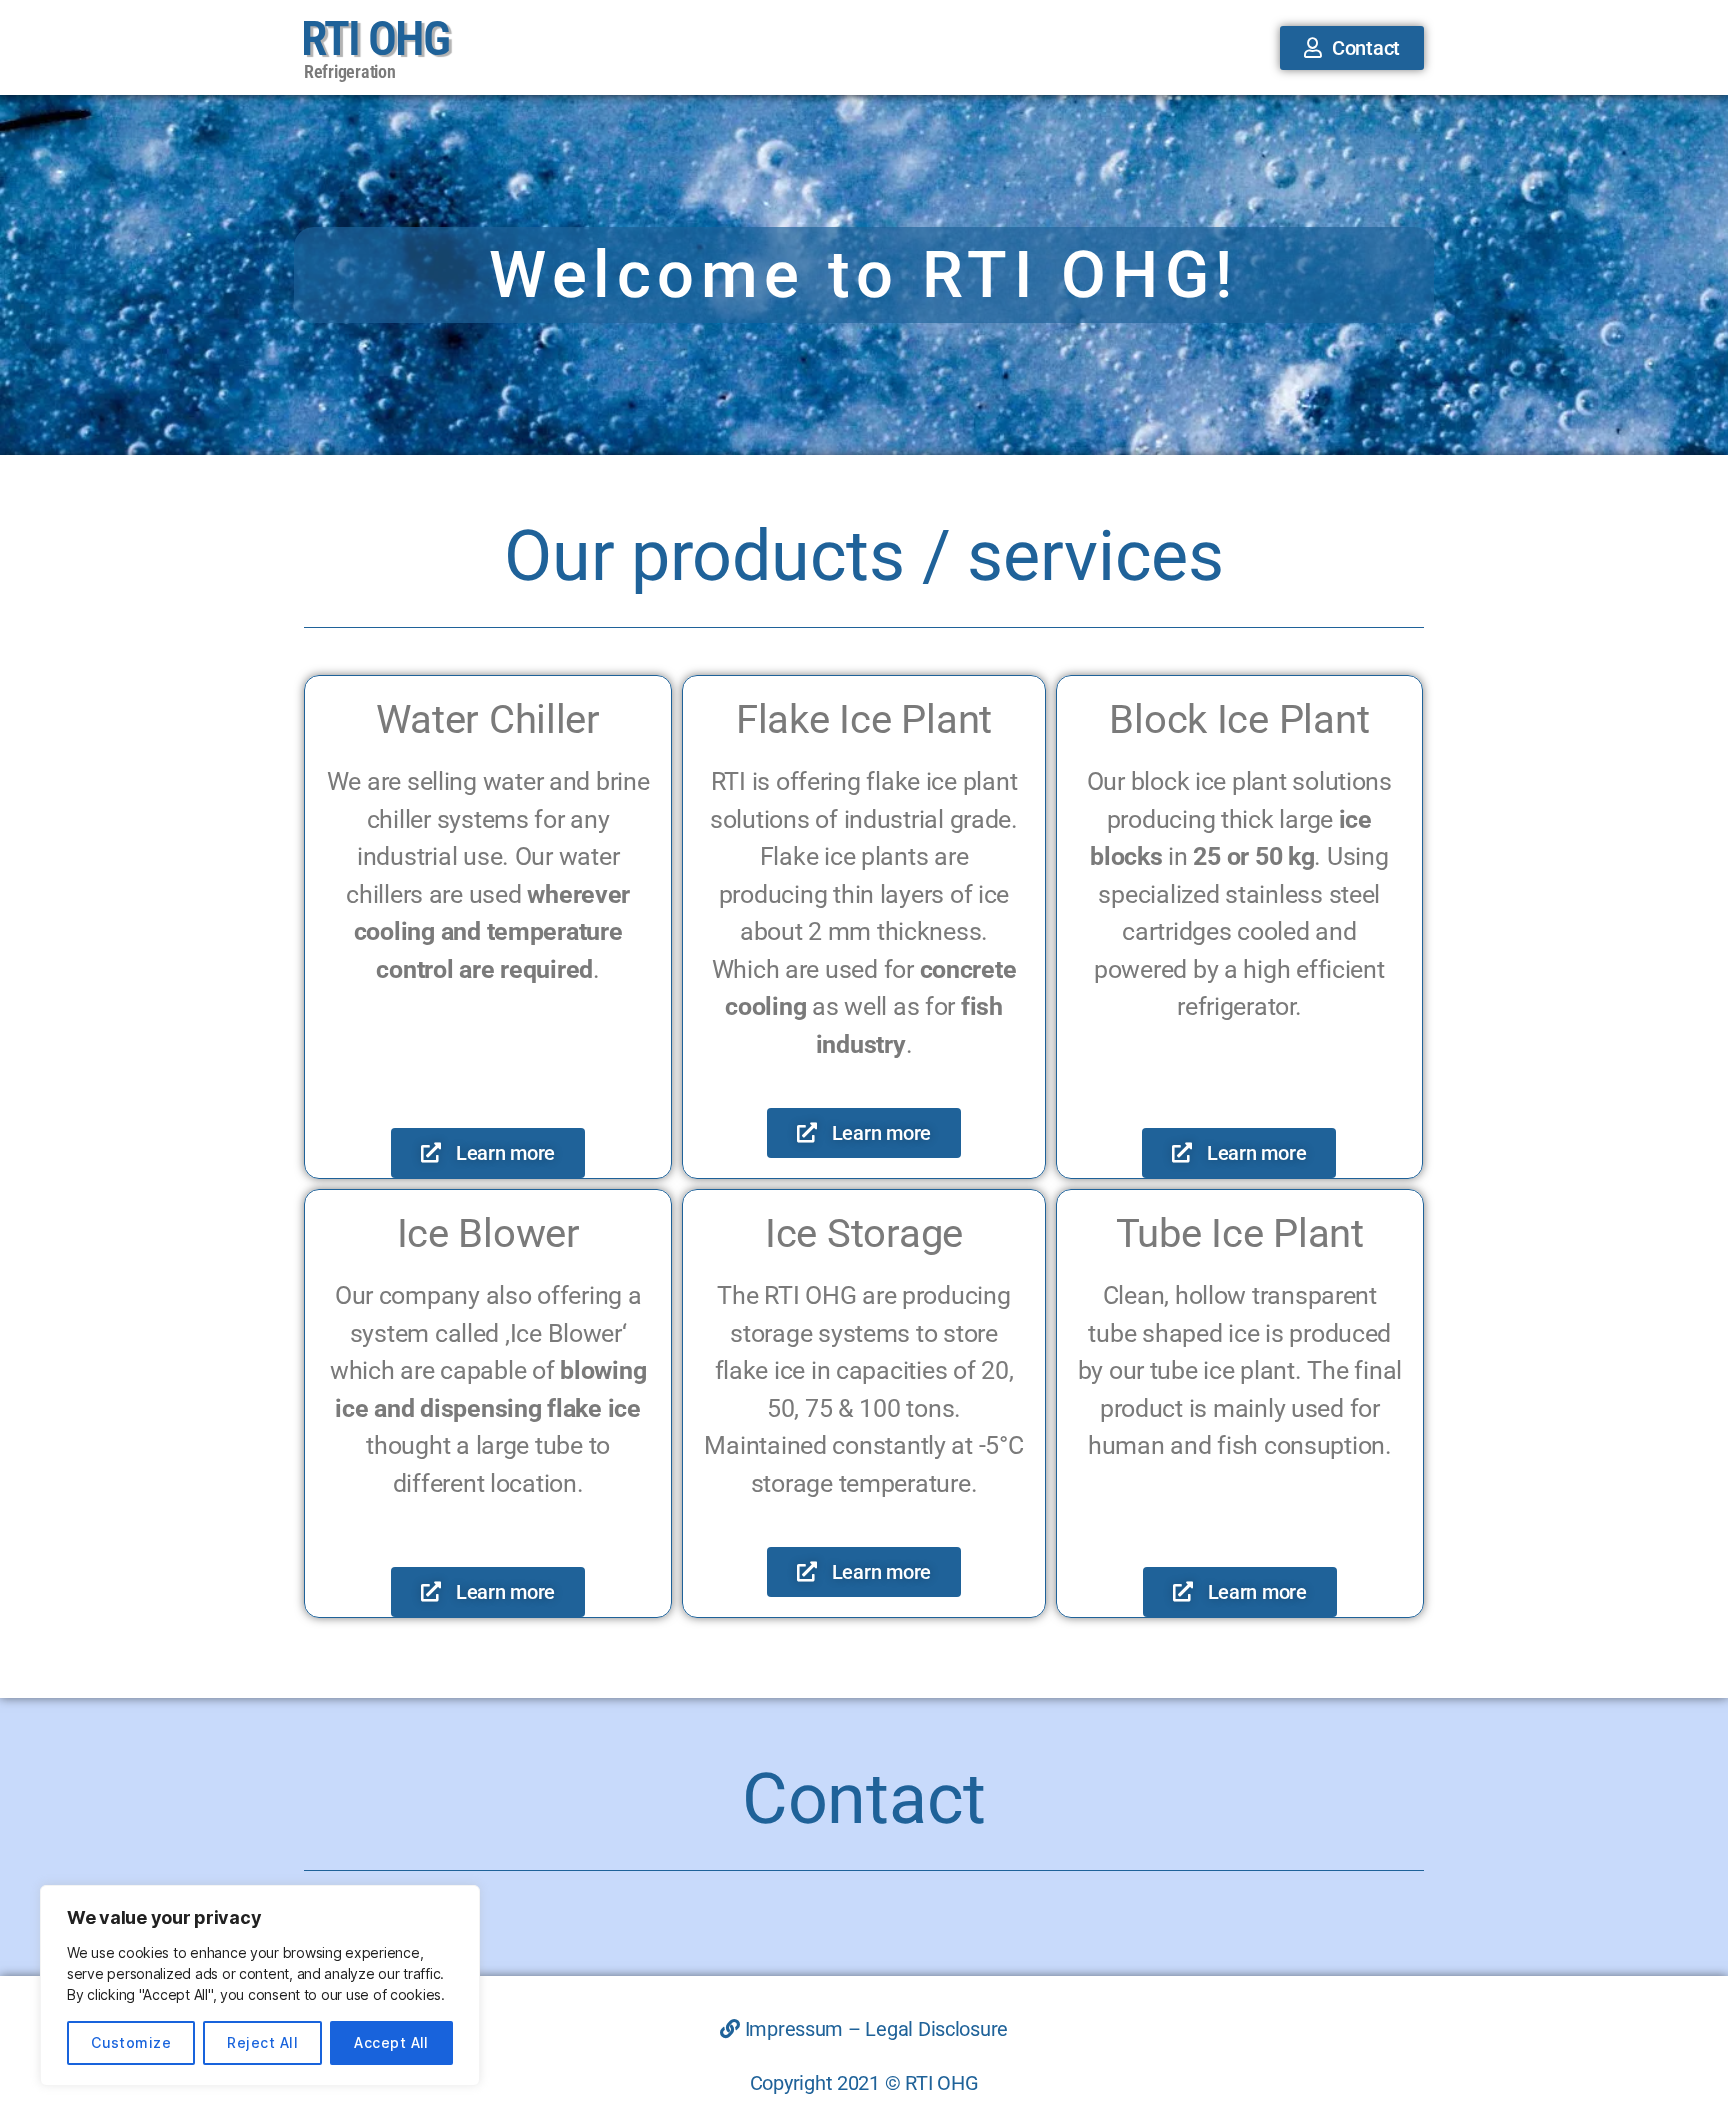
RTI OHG (375, 38)
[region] (260, 1985)
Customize (131, 2042)
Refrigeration (350, 71)
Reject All (262, 2042)
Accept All (391, 2042)
